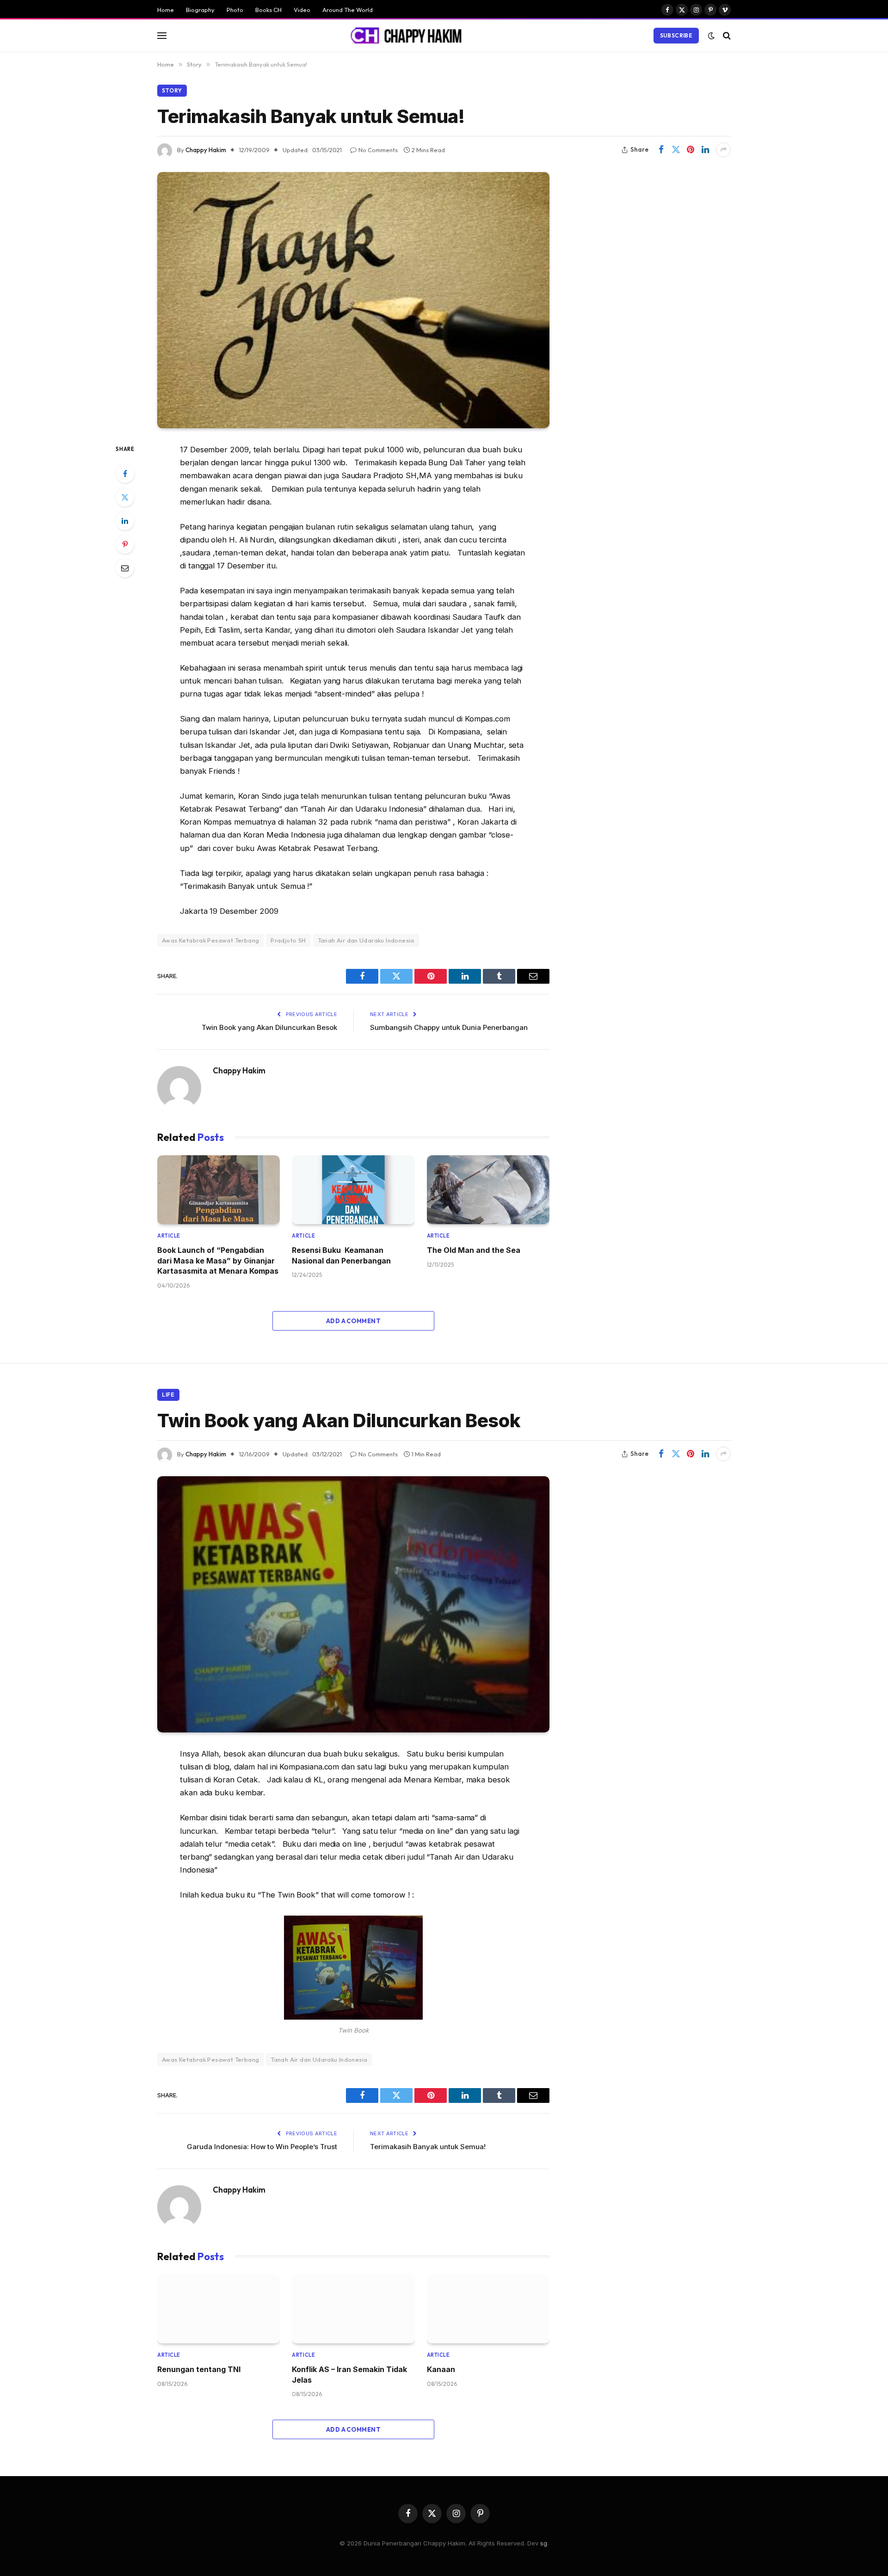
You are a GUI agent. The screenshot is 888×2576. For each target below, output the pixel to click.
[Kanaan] (488, 2309)
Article (169, 1236)
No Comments (378, 150)
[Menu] (162, 35)
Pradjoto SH (288, 940)
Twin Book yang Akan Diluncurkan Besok (269, 1027)
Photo (235, 10)
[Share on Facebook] (661, 150)
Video (302, 10)
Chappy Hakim (206, 150)
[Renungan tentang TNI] (219, 2309)
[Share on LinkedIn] (705, 150)
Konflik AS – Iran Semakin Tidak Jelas (349, 2374)
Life (168, 1395)
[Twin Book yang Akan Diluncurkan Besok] (353, 1604)
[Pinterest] (125, 544)
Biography (200, 10)
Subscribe (676, 35)
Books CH (268, 10)
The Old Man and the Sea (474, 1250)
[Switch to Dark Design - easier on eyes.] (711, 36)
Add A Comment (353, 1321)
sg (544, 2543)
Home (166, 10)
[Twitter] (125, 497)
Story (172, 90)
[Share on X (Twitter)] (676, 150)
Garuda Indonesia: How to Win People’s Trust (262, 2147)
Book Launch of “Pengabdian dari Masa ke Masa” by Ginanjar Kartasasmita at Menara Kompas (218, 1260)
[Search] (726, 35)
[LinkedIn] (125, 521)
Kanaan (441, 2369)
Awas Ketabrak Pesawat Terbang (210, 940)
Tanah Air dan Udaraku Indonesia (366, 940)
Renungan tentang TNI (199, 2369)
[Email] (125, 568)
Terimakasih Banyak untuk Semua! (428, 2147)
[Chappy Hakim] (410, 36)
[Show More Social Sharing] (723, 150)
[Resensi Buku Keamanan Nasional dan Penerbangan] (353, 1190)
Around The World (348, 10)
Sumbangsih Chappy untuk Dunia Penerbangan (449, 1027)
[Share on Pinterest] (691, 150)
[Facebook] (125, 474)
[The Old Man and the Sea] (488, 1190)
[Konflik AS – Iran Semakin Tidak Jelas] (353, 2309)
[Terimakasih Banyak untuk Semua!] (353, 300)
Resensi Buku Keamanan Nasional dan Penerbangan (341, 1255)
